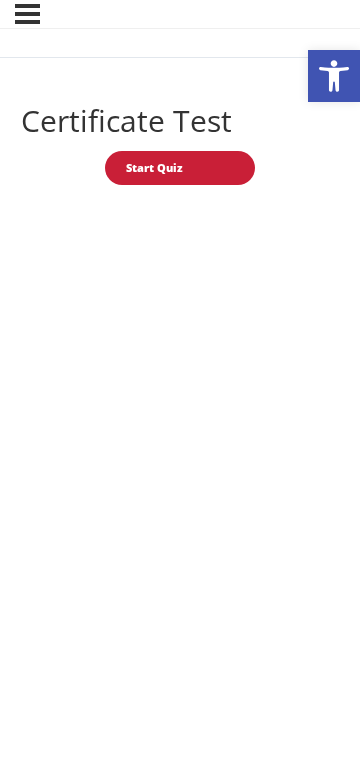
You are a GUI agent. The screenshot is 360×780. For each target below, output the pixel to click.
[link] (334, 76)
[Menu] (27, 14)
